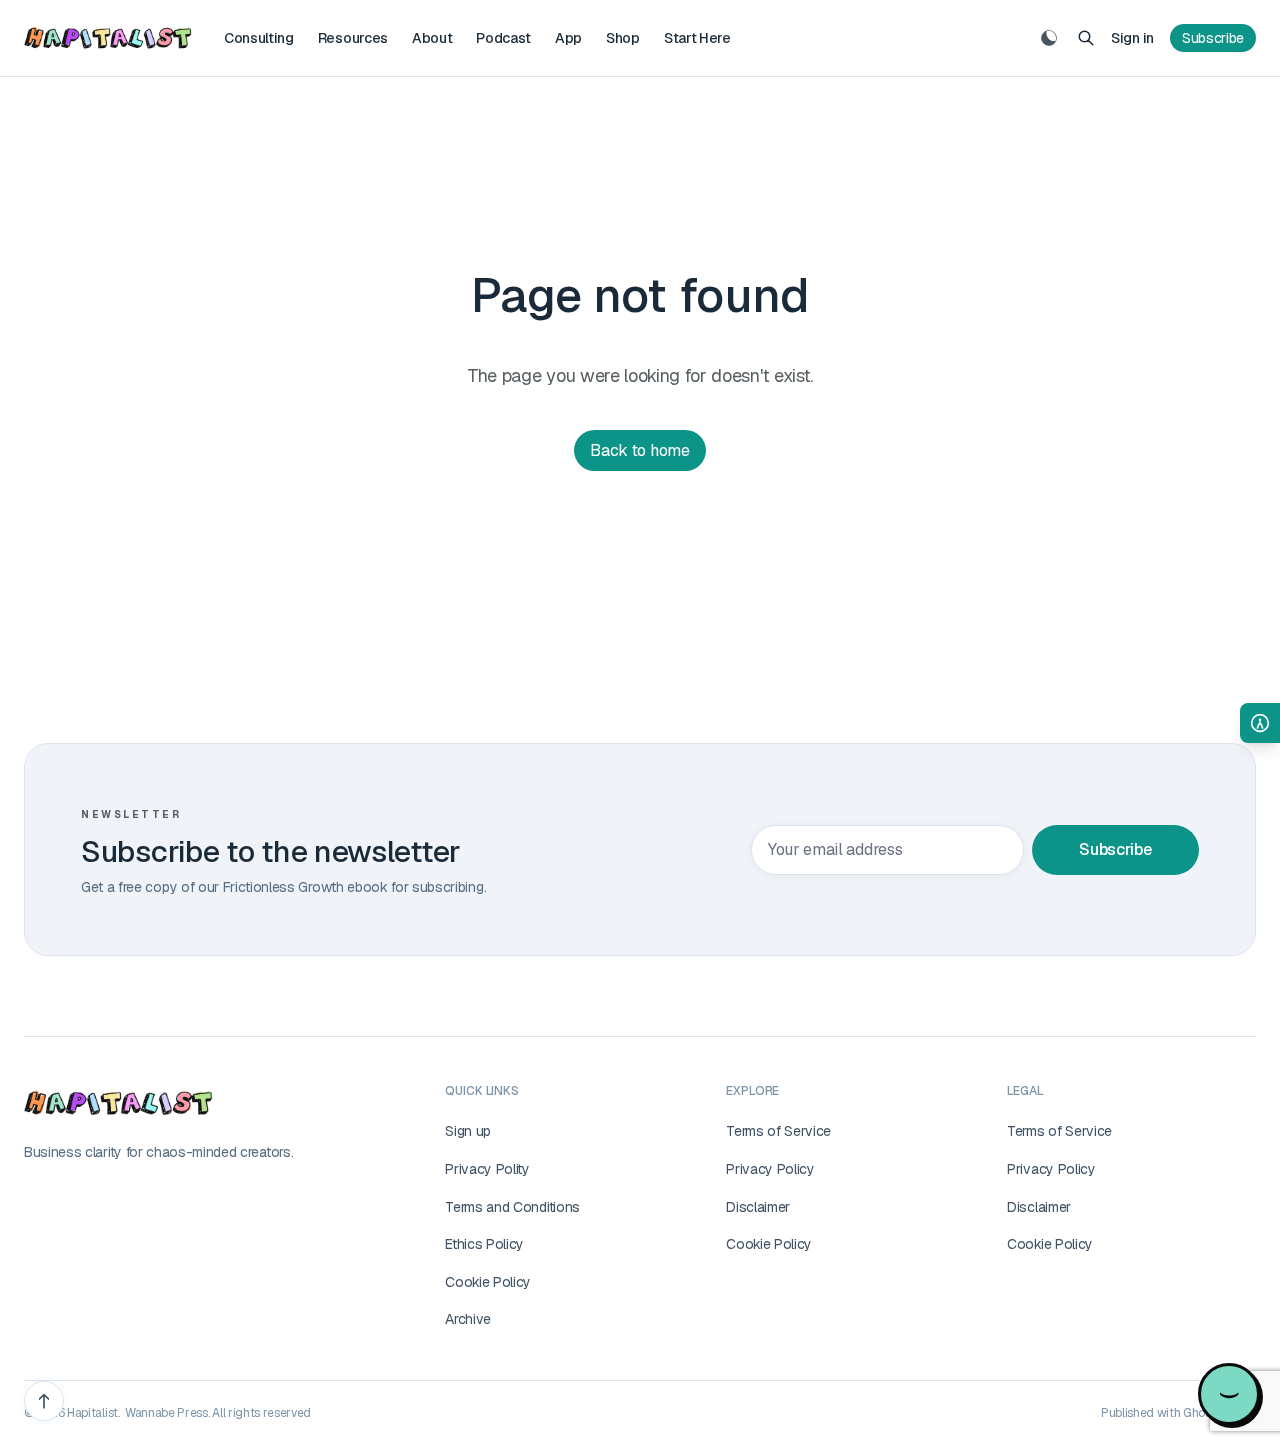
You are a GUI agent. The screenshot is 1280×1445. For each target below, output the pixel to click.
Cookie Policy (488, 1282)
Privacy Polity (487, 1169)
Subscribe (1213, 38)
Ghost (1199, 1413)
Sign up (468, 1131)
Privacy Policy (770, 1169)
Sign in (1132, 38)
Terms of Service (778, 1131)
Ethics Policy (484, 1244)
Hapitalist (92, 1413)
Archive (468, 1319)
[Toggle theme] (1049, 38)
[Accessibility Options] (1260, 723)
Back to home (639, 450)
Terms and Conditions (512, 1207)
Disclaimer (758, 1207)
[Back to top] (44, 1401)
